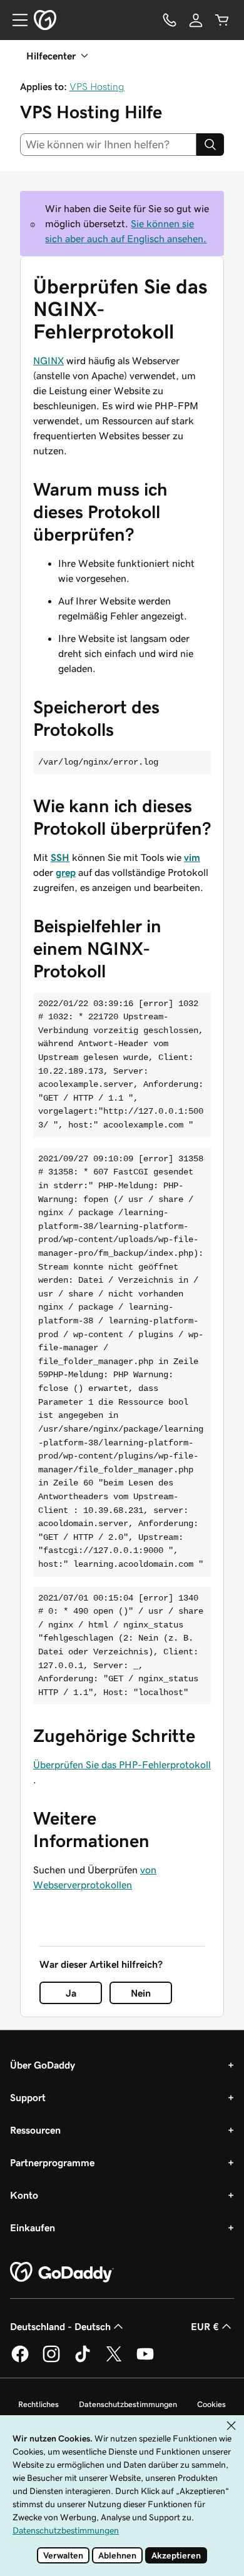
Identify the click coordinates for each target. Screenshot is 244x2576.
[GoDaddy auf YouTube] (145, 2360)
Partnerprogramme (52, 2162)
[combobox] (108, 145)
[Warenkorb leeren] (222, 20)
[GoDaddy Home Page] (62, 2273)
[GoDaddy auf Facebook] (20, 2360)
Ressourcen (35, 2130)
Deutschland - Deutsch (60, 2326)
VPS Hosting (97, 86)
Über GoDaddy (43, 2065)
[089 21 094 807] (170, 20)
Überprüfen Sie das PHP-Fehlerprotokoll (122, 1764)
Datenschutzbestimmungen (128, 2404)
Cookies (211, 2404)
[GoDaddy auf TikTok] (83, 2360)
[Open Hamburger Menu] (15, 20)
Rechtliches (38, 2404)
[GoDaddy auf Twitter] (114, 2360)
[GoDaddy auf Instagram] (51, 2360)
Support (28, 2097)
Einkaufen (33, 2227)
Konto (24, 2195)
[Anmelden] (196, 20)
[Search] (210, 145)
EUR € (205, 2326)
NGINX (48, 360)
